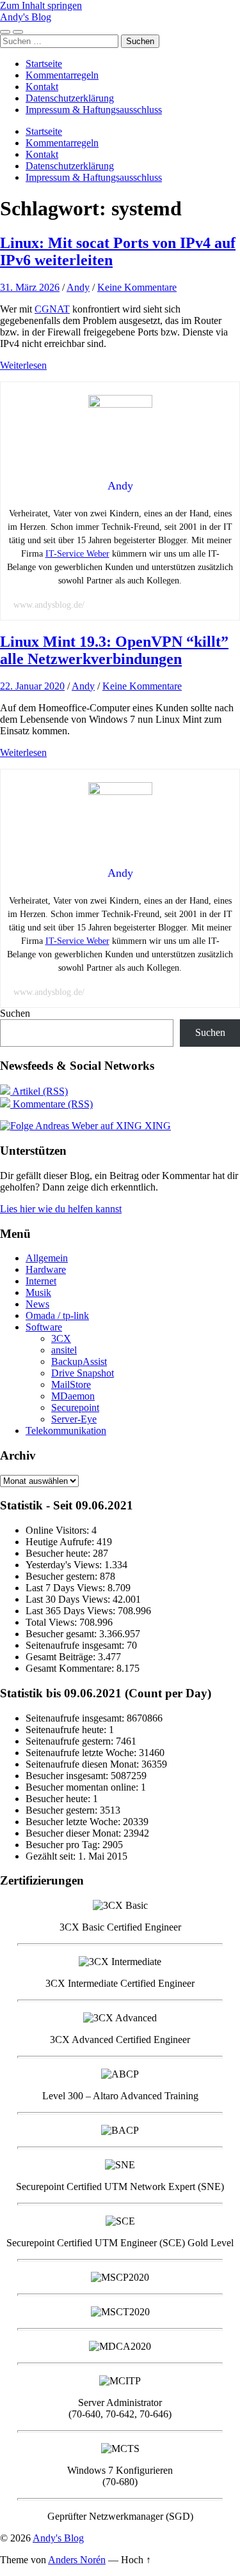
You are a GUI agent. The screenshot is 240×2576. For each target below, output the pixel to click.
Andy (78, 287)
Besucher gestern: (63, 1576)
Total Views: (52, 1622)
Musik (38, 1292)
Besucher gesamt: (62, 1634)
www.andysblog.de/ (49, 605)
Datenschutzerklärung (70, 98)
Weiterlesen (23, 365)
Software (44, 1327)
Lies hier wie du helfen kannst (61, 1209)
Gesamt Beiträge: (62, 1657)
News (37, 1304)
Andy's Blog (26, 17)
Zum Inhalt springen (41, 5)
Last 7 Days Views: (67, 1588)
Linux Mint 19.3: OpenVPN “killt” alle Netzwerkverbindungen (114, 650)
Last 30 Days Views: (69, 1599)
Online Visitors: (59, 1530)
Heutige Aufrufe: (61, 1542)
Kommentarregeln (62, 75)
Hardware (46, 1269)
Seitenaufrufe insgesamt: (76, 1645)
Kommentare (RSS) (52, 1104)
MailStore (71, 1384)
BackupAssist (79, 1361)
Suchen (15, 1013)
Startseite (44, 64)
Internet (41, 1281)
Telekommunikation (66, 1431)
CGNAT (52, 309)
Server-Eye (74, 1419)
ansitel (64, 1350)
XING (156, 1126)
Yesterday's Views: (65, 1565)
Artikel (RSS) (39, 1091)
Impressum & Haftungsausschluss (94, 110)
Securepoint (75, 1408)
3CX (61, 1338)
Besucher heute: (59, 1553)
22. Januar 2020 (32, 686)
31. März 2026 (30, 287)
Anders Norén (77, 2560)
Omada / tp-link (57, 1315)
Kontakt (42, 87)
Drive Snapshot (83, 1373)
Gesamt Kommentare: (71, 1668)
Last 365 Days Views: (72, 1611)
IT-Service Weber (77, 554)
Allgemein (47, 1258)
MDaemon (73, 1396)
